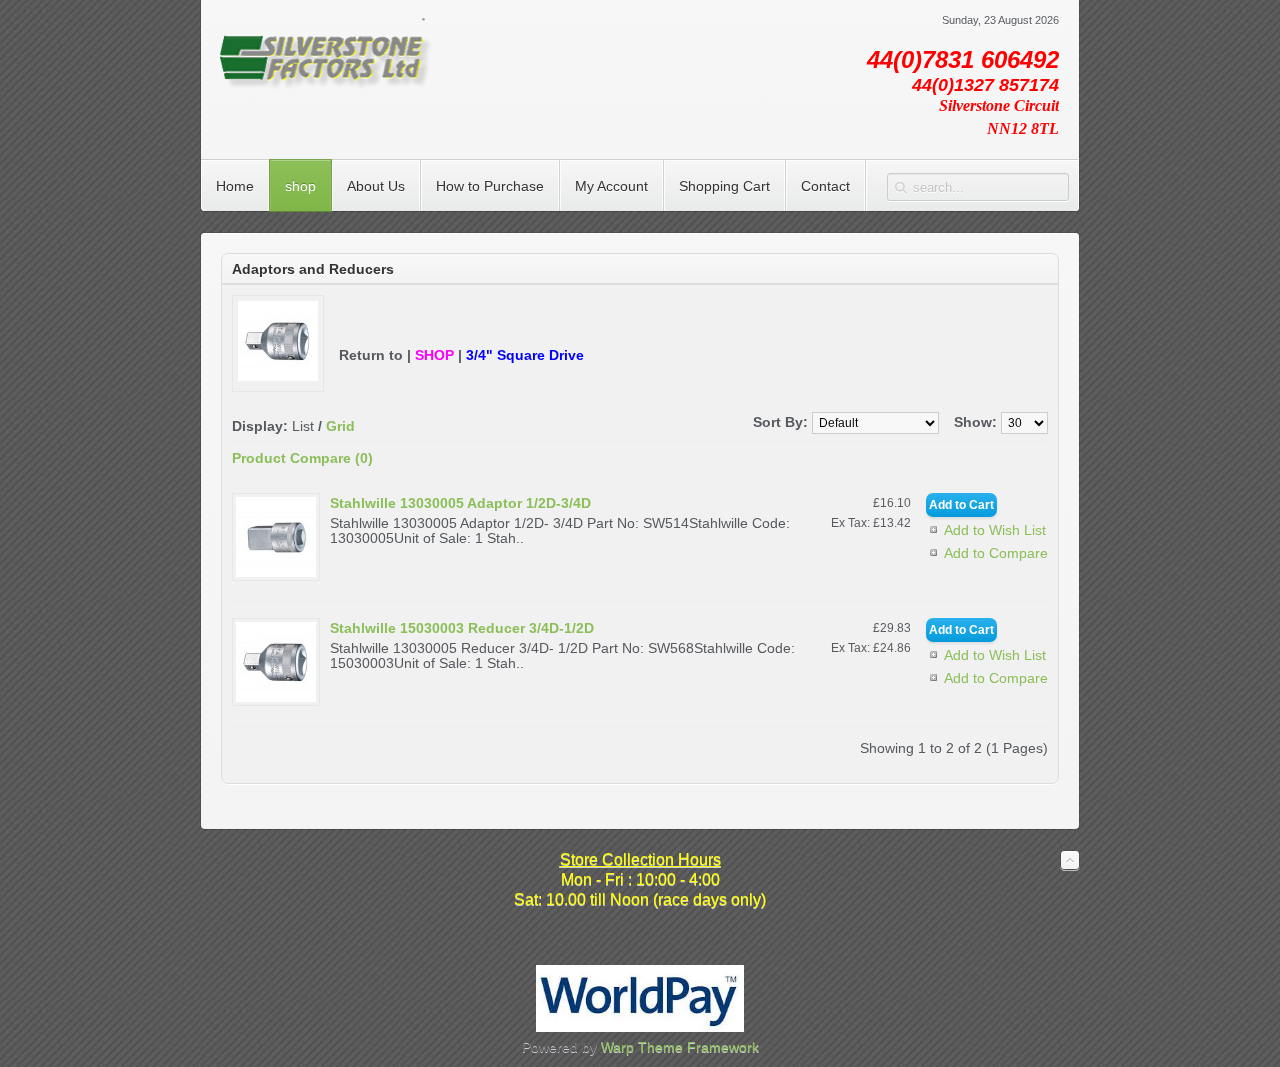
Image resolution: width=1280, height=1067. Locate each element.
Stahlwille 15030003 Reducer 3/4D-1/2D (462, 628)
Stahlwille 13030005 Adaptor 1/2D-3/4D (460, 503)
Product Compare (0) (302, 458)
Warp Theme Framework (680, 1047)
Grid (340, 426)
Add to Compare (996, 553)
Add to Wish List (995, 530)
